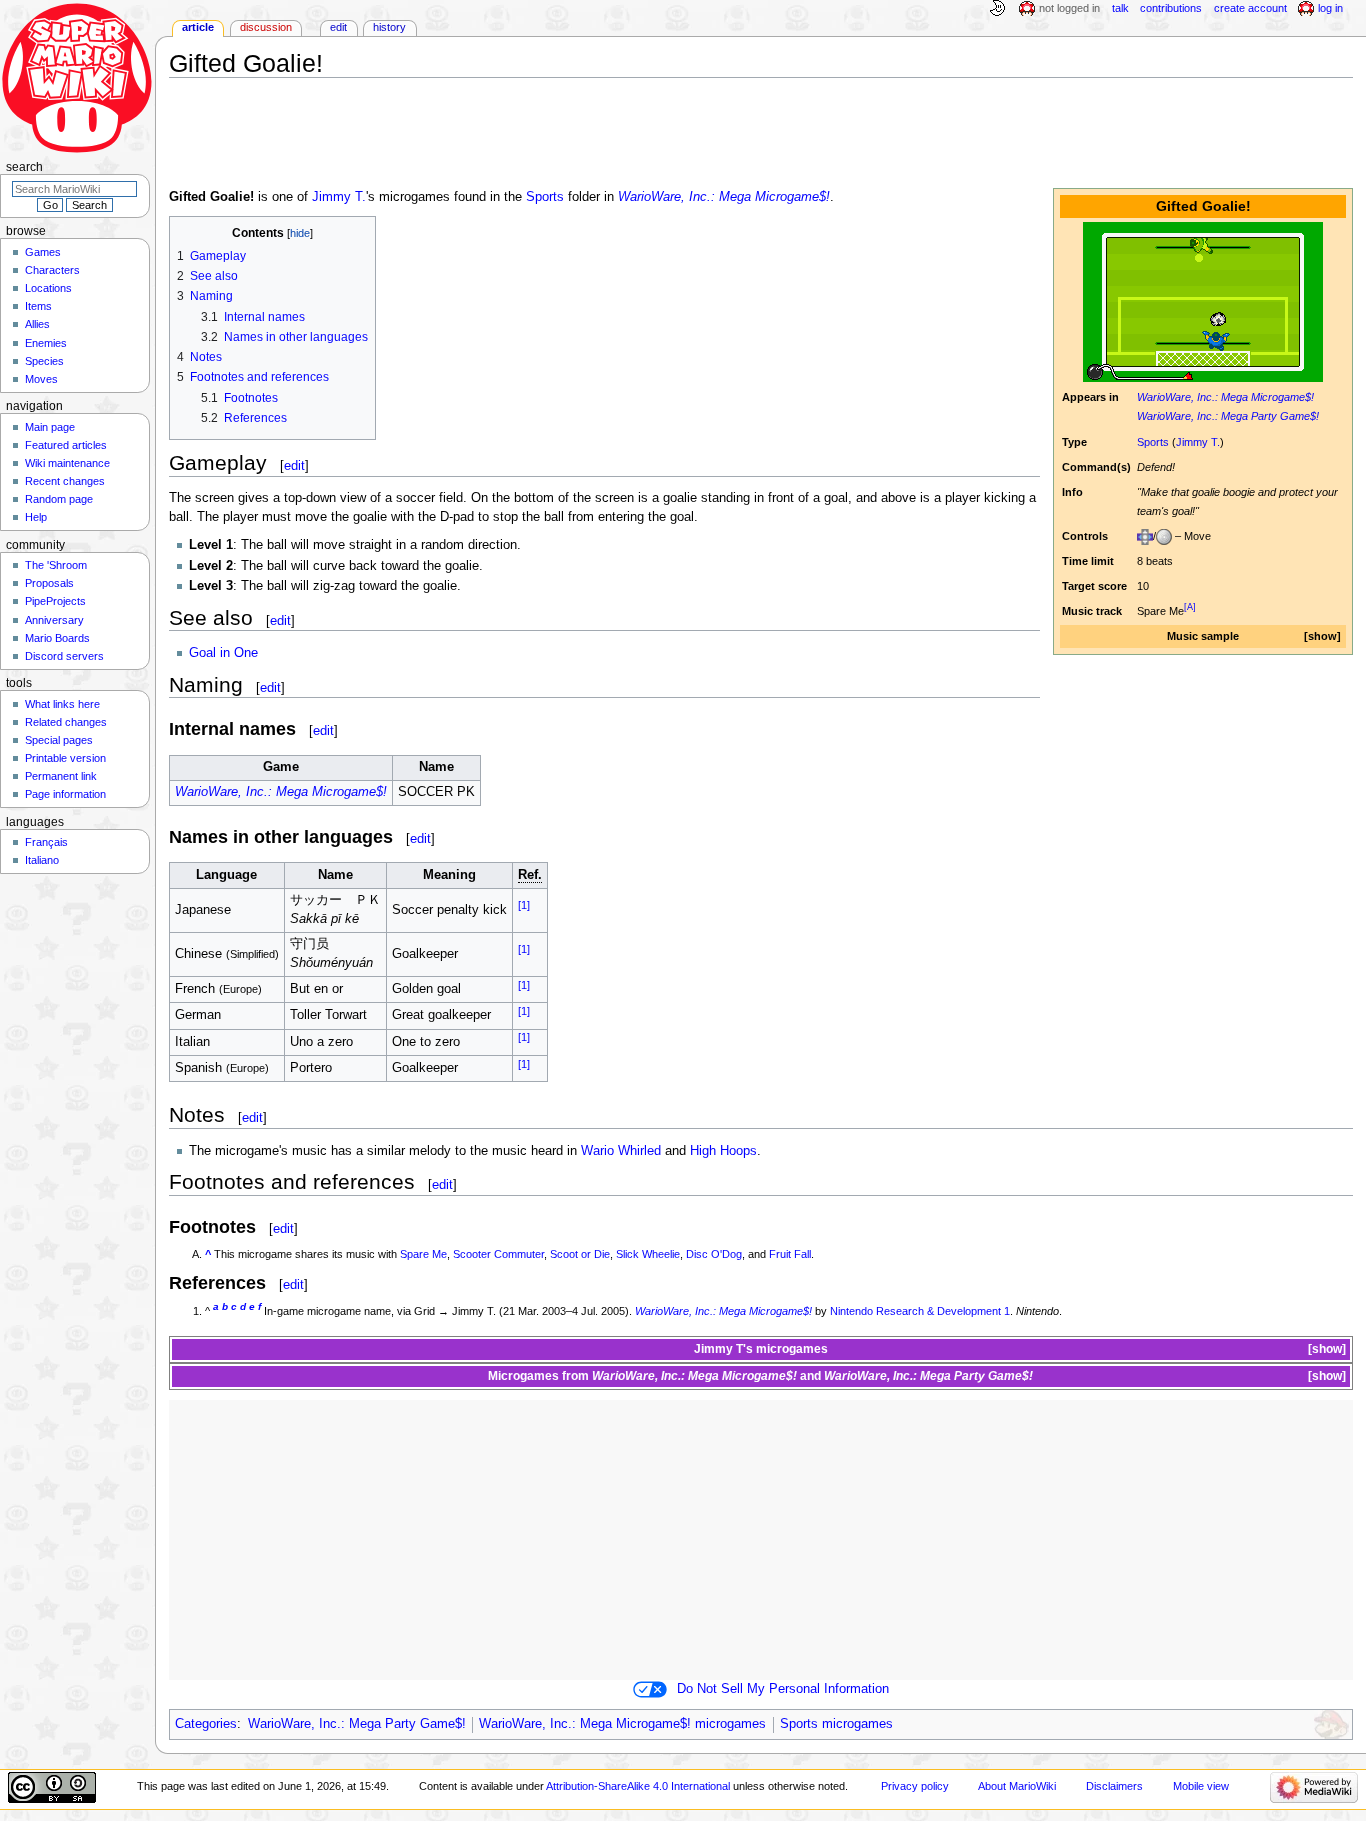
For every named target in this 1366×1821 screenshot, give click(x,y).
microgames (792, 1349)
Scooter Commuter (498, 1254)
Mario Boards (57, 638)
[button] (1322, 636)
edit (294, 465)
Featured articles (66, 445)
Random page (59, 499)
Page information (65, 794)
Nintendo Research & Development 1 (920, 1311)
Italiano (42, 860)
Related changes (66, 722)
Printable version (65, 758)
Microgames (523, 1376)
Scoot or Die (580, 1254)
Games (43, 252)
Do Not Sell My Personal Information (783, 1689)
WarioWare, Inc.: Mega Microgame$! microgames (622, 1724)
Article (198, 27)
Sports (1153, 442)
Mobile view (1201, 1786)
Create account (1250, 8)
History (389, 27)
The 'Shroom (56, 565)
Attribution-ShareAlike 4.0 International (638, 1786)
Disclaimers (1114, 1786)
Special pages (59, 740)
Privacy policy (915, 1786)
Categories (206, 1724)
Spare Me (423, 1254)
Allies (37, 324)
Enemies (46, 343)
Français (46, 842)
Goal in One (223, 653)
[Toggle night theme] (997, 9)
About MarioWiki (1017, 1786)
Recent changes (65, 481)
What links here (62, 704)
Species (44, 361)
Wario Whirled (621, 1151)
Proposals (49, 583)
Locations (48, 288)
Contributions (1171, 8)
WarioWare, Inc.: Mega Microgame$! (1225, 397)
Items (38, 306)
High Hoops (723, 1151)
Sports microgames (836, 1724)
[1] (524, 905)
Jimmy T (718, 1349)
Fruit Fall (790, 1254)
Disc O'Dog (714, 1254)
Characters (52, 270)
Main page (50, 427)
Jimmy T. (1198, 442)
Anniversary (54, 620)
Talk (1120, 8)
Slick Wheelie (648, 1254)
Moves (41, 379)
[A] (1190, 607)
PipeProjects (55, 601)
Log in (1330, 8)
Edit (338, 27)
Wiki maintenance (67, 463)
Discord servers (64, 656)
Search (24, 167)
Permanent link (61, 776)
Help (36, 517)
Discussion (266, 27)
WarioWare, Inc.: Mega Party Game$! (1228, 416)
